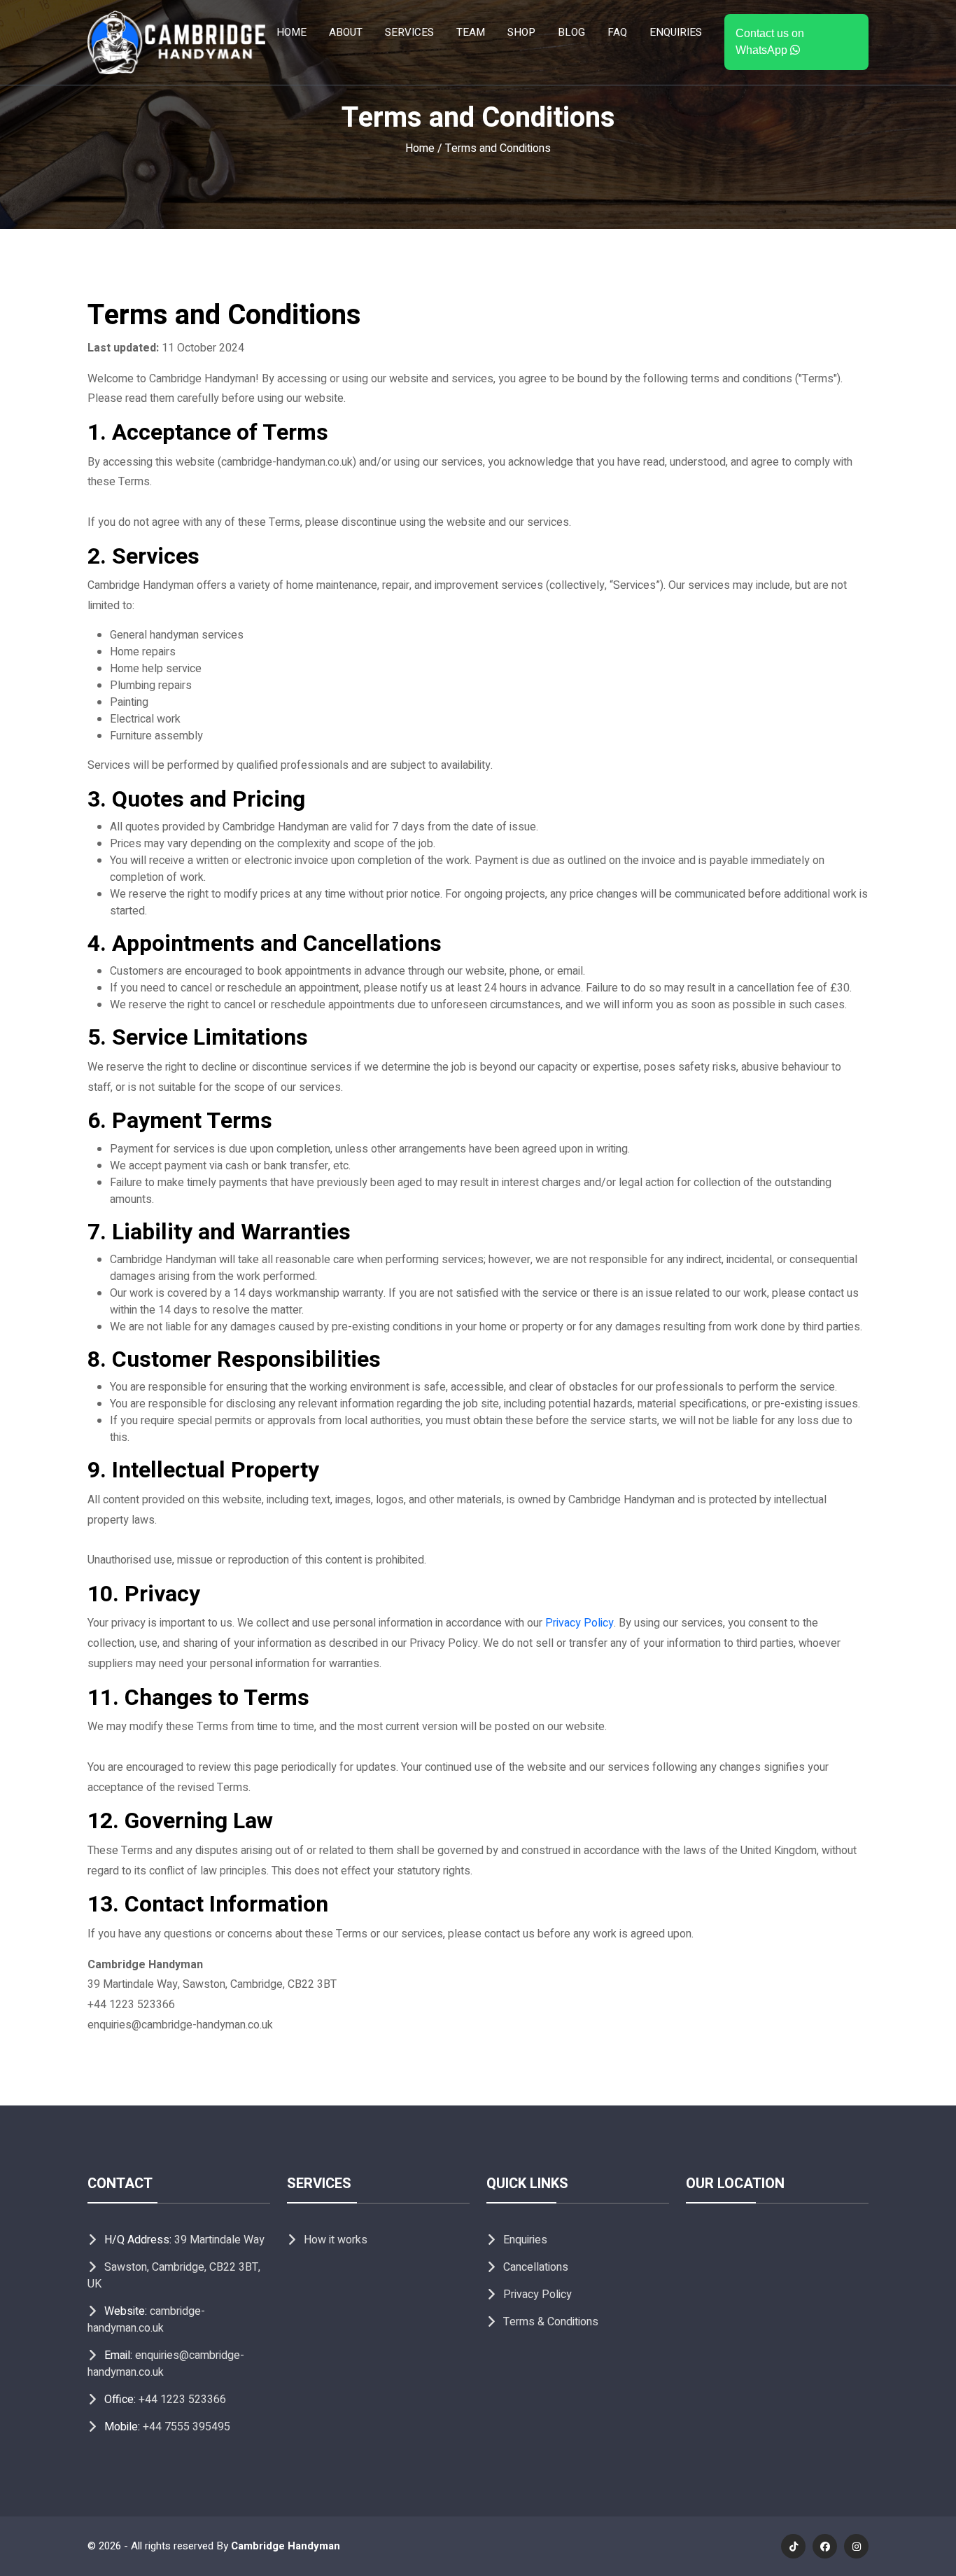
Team (471, 32)
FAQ (617, 32)
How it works (336, 2240)
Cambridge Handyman (286, 2546)
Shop (521, 32)
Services (409, 32)
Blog (571, 32)
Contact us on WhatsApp (770, 42)
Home (291, 32)
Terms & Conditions (551, 2322)
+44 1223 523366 (182, 2400)
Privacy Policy (579, 1623)
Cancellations (536, 2267)
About (346, 32)
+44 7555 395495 (187, 2427)
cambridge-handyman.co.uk (146, 2320)
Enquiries (676, 32)
